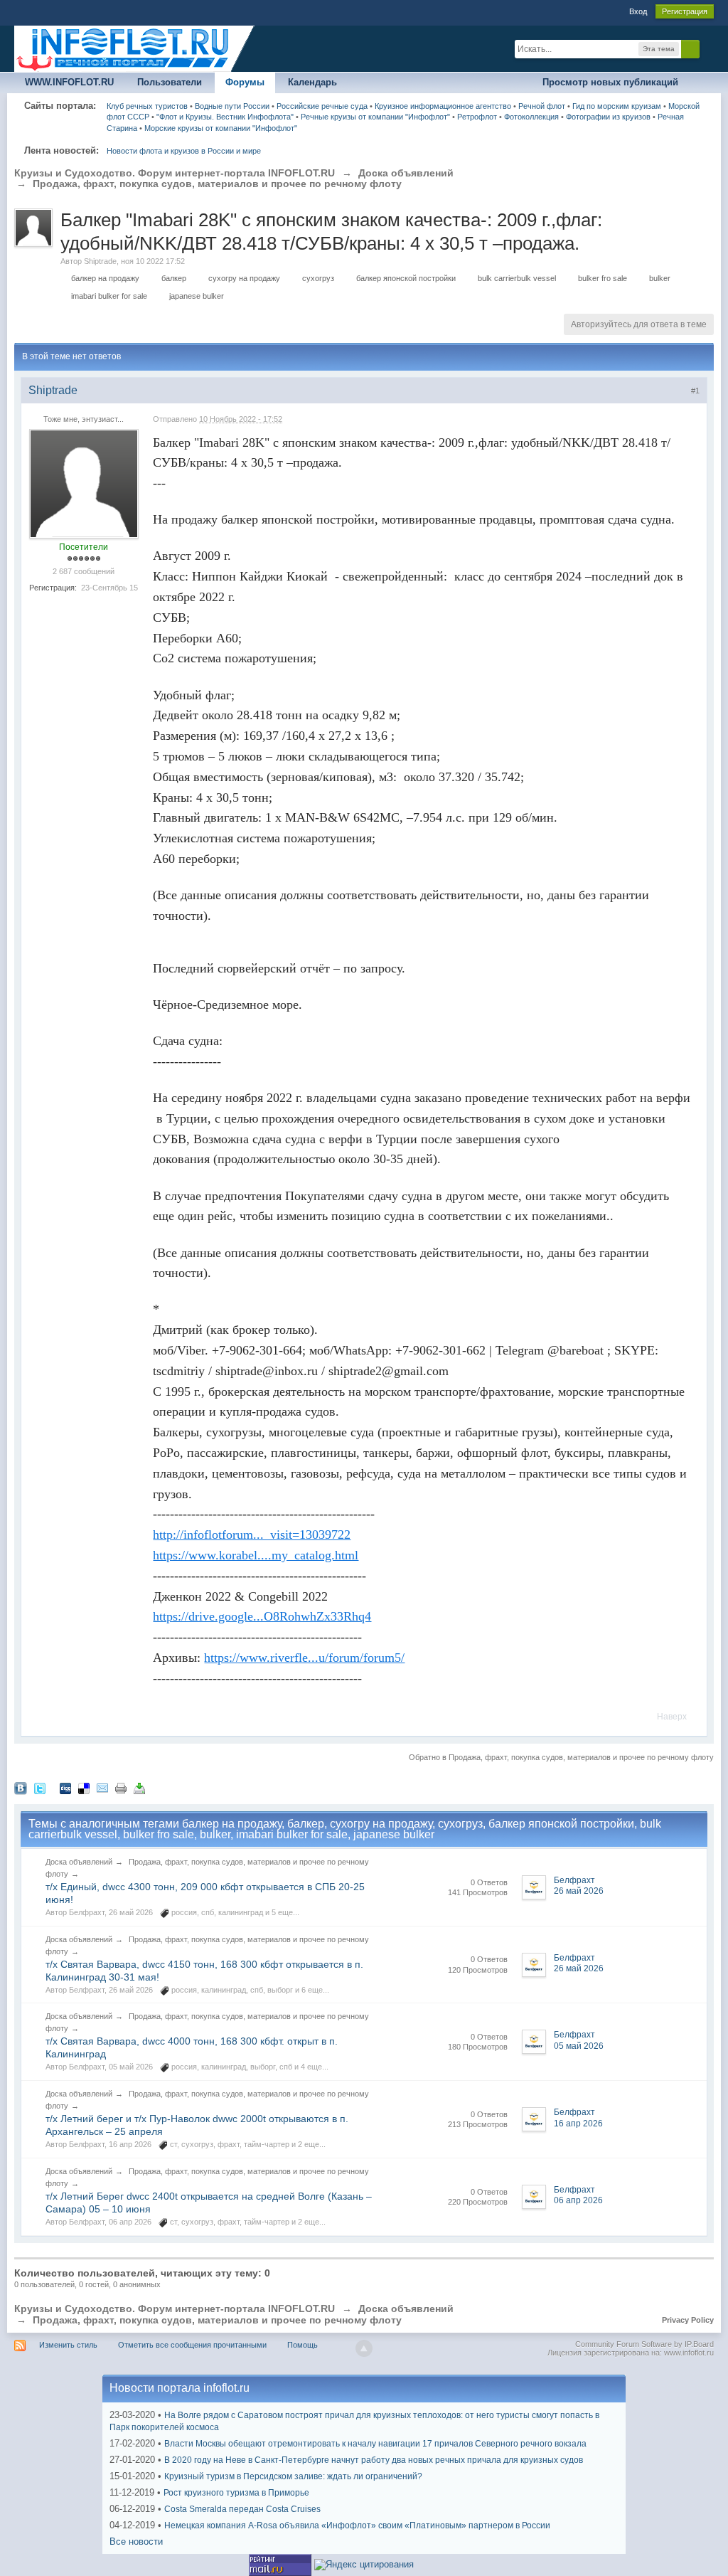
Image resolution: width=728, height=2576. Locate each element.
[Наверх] (364, 2348)
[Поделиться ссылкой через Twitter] (40, 1787)
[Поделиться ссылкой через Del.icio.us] (84, 1787)
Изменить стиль (68, 2345)
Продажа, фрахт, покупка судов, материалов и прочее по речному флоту (217, 2320)
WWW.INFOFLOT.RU (69, 82)
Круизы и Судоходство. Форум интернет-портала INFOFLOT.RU (175, 2309)
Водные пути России (232, 106)
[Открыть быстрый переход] (701, 83)
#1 (695, 391)
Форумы (245, 82)
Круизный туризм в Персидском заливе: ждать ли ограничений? (293, 2476)
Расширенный (708, 48)
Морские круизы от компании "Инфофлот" (221, 128)
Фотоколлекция (531, 117)
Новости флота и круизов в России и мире (184, 151)
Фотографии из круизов (608, 117)
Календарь (312, 82)
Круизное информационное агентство (443, 106)
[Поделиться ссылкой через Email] (102, 1787)
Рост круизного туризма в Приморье (236, 2493)
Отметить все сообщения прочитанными (192, 2345)
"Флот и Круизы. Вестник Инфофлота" (225, 117)
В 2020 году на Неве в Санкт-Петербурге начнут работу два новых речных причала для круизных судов (374, 2460)
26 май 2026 (579, 1891)
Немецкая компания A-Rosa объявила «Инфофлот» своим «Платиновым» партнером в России (357, 2525)
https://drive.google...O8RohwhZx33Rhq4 (262, 1616)
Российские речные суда (322, 106)
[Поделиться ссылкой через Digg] (65, 1787)
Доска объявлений (79, 1862)
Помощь (303, 2345)
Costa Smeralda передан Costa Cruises (242, 2509)
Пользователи (170, 82)
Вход (638, 11)
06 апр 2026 (578, 2200)
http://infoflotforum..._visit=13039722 (252, 1535)
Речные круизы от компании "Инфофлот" (375, 117)
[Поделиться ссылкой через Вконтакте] (21, 1787)
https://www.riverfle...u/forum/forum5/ (304, 1658)
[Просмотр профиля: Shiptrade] (84, 483)
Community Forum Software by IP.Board (644, 2344)
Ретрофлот (477, 117)
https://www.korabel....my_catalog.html (256, 1555)
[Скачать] (139, 1787)
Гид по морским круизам (617, 106)
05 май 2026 (579, 2046)
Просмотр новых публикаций (610, 82)
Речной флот (542, 106)
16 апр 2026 (578, 2124)
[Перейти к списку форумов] (135, 48)
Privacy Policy (688, 2320)
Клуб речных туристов (147, 106)
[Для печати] (121, 1787)
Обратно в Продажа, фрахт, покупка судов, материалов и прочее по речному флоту (561, 1757)
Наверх (672, 1717)
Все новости (136, 2541)
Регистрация (685, 11)
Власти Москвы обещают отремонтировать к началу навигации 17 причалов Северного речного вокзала (375, 2444)
